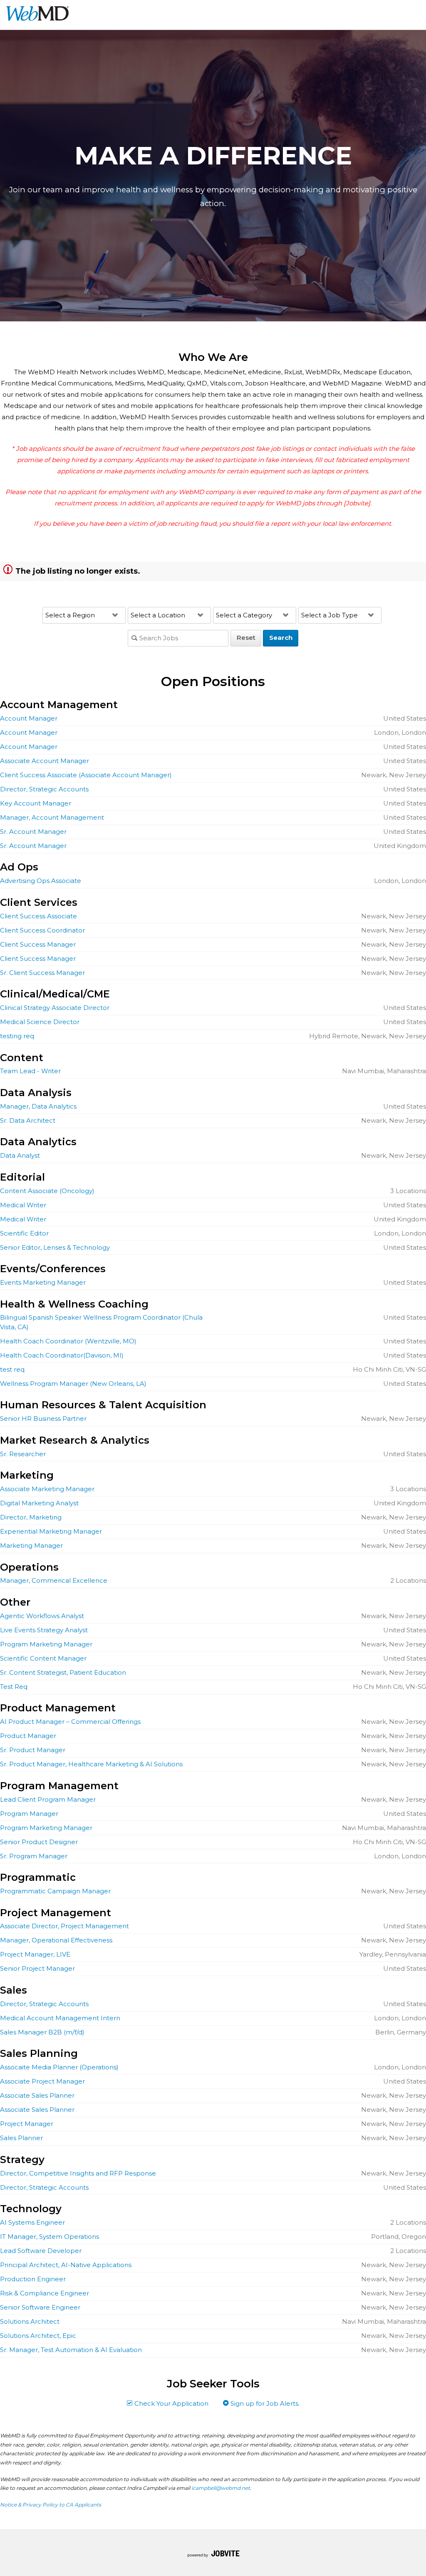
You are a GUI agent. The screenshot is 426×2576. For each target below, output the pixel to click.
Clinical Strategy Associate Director (55, 1008)
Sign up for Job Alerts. (264, 2403)
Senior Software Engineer (40, 2307)
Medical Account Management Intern (60, 2018)
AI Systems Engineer (32, 2222)
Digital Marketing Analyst (39, 1503)
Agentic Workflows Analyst (42, 1616)
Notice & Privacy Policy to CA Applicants (51, 2505)
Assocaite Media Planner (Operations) (59, 2067)
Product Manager (28, 1736)
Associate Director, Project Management (64, 1926)
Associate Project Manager (42, 2081)
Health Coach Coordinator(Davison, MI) (62, 1355)
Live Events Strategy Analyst (44, 1630)
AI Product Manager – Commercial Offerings (70, 1722)
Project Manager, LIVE (35, 1954)
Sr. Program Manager (34, 1856)
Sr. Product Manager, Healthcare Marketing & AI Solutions (91, 1764)
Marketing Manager (31, 1545)
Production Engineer (33, 2279)
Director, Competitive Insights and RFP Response (78, 2173)
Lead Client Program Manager (48, 1799)
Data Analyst (20, 1155)
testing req (17, 1036)
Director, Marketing (31, 1517)
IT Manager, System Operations (50, 2237)
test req (12, 1369)
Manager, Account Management (52, 817)
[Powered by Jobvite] (213, 2555)
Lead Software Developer (41, 2251)
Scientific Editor (24, 1233)
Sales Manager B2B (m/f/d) (42, 2032)
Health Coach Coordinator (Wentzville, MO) (68, 1341)
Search (281, 638)
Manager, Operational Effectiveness (56, 1940)
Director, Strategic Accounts (44, 789)
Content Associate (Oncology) (47, 1191)
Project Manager (27, 2124)
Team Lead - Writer (30, 1071)
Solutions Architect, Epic (38, 2336)
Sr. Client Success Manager (42, 973)
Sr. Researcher (23, 1454)
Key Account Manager (36, 803)
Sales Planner (21, 2138)
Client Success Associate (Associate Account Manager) (86, 775)
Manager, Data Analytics (38, 1106)
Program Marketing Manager (46, 1644)
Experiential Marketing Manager (51, 1531)
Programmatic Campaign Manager (55, 1891)
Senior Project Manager (37, 1968)
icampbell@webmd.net (221, 2488)
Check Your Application (171, 2403)
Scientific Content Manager (43, 1658)
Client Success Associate (38, 916)
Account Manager (29, 718)
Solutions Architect (30, 2321)
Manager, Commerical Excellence (54, 1580)
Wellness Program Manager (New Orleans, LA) (73, 1384)
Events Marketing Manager (43, 1282)
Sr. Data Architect (28, 1120)
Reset (246, 638)
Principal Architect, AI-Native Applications (66, 2265)
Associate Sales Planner (37, 2095)
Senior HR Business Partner (43, 1419)
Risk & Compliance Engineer (45, 2293)
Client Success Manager (38, 944)
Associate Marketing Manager (47, 1489)
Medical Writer (23, 1205)
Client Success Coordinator (42, 930)
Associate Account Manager (45, 761)
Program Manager (29, 1814)
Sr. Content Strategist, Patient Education (63, 1672)
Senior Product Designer (39, 1842)
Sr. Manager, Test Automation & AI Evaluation (71, 2350)
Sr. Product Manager (33, 1750)
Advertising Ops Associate (41, 881)
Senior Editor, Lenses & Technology (55, 1247)
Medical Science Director (40, 1022)
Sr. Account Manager (33, 832)
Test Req (14, 1687)
